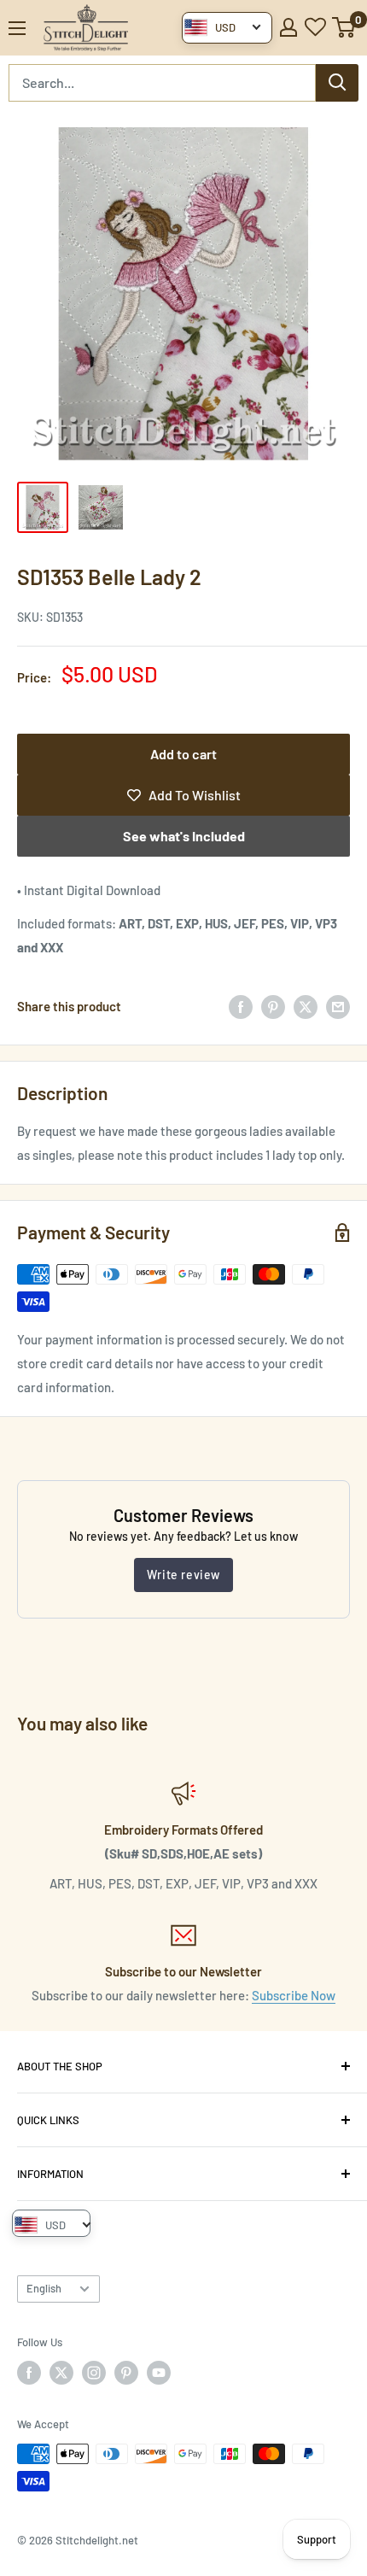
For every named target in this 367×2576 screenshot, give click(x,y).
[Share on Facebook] (241, 1006)
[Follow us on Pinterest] (126, 2373)
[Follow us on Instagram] (94, 2373)
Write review (183, 1575)
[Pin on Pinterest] (273, 1006)
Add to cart (183, 754)
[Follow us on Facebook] (29, 2373)
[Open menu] (17, 28)
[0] (344, 27)
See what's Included (184, 836)
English (44, 2288)
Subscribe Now (294, 1995)
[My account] (288, 27)
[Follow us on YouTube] (159, 2373)
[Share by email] (338, 1006)
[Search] (337, 83)
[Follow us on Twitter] (61, 2373)
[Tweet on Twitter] (306, 1006)
